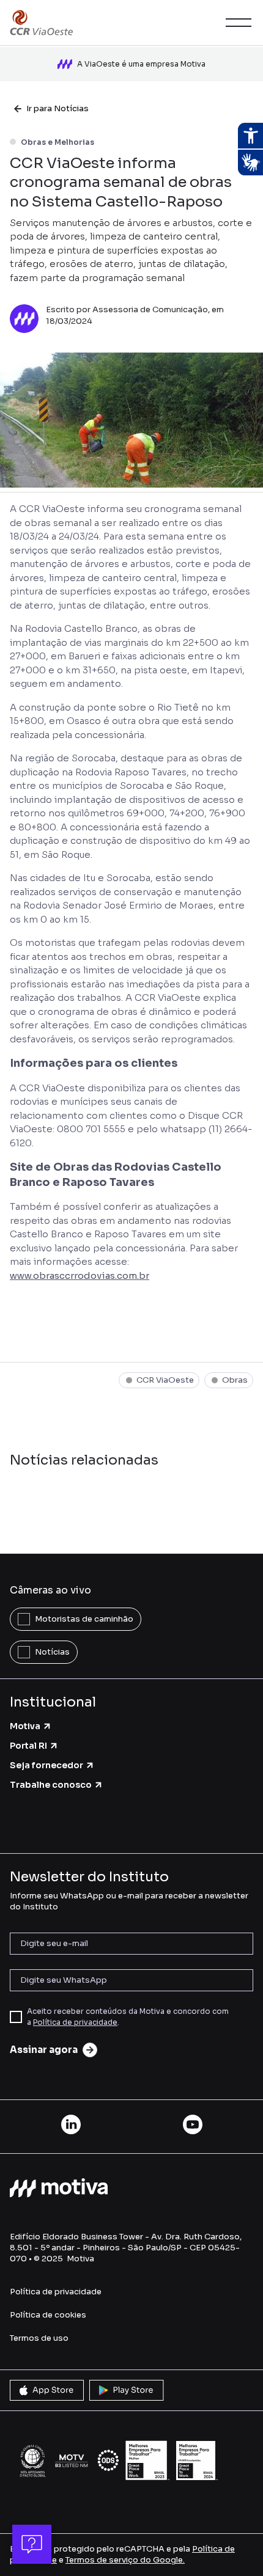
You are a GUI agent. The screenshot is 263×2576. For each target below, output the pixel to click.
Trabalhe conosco (51, 1785)
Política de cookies (48, 2315)
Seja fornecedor (46, 1765)
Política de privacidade (75, 2022)
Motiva (25, 1726)
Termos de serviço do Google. (125, 2560)
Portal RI (28, 1746)
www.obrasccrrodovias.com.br (80, 1275)
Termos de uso (39, 2338)
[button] (236, 23)
